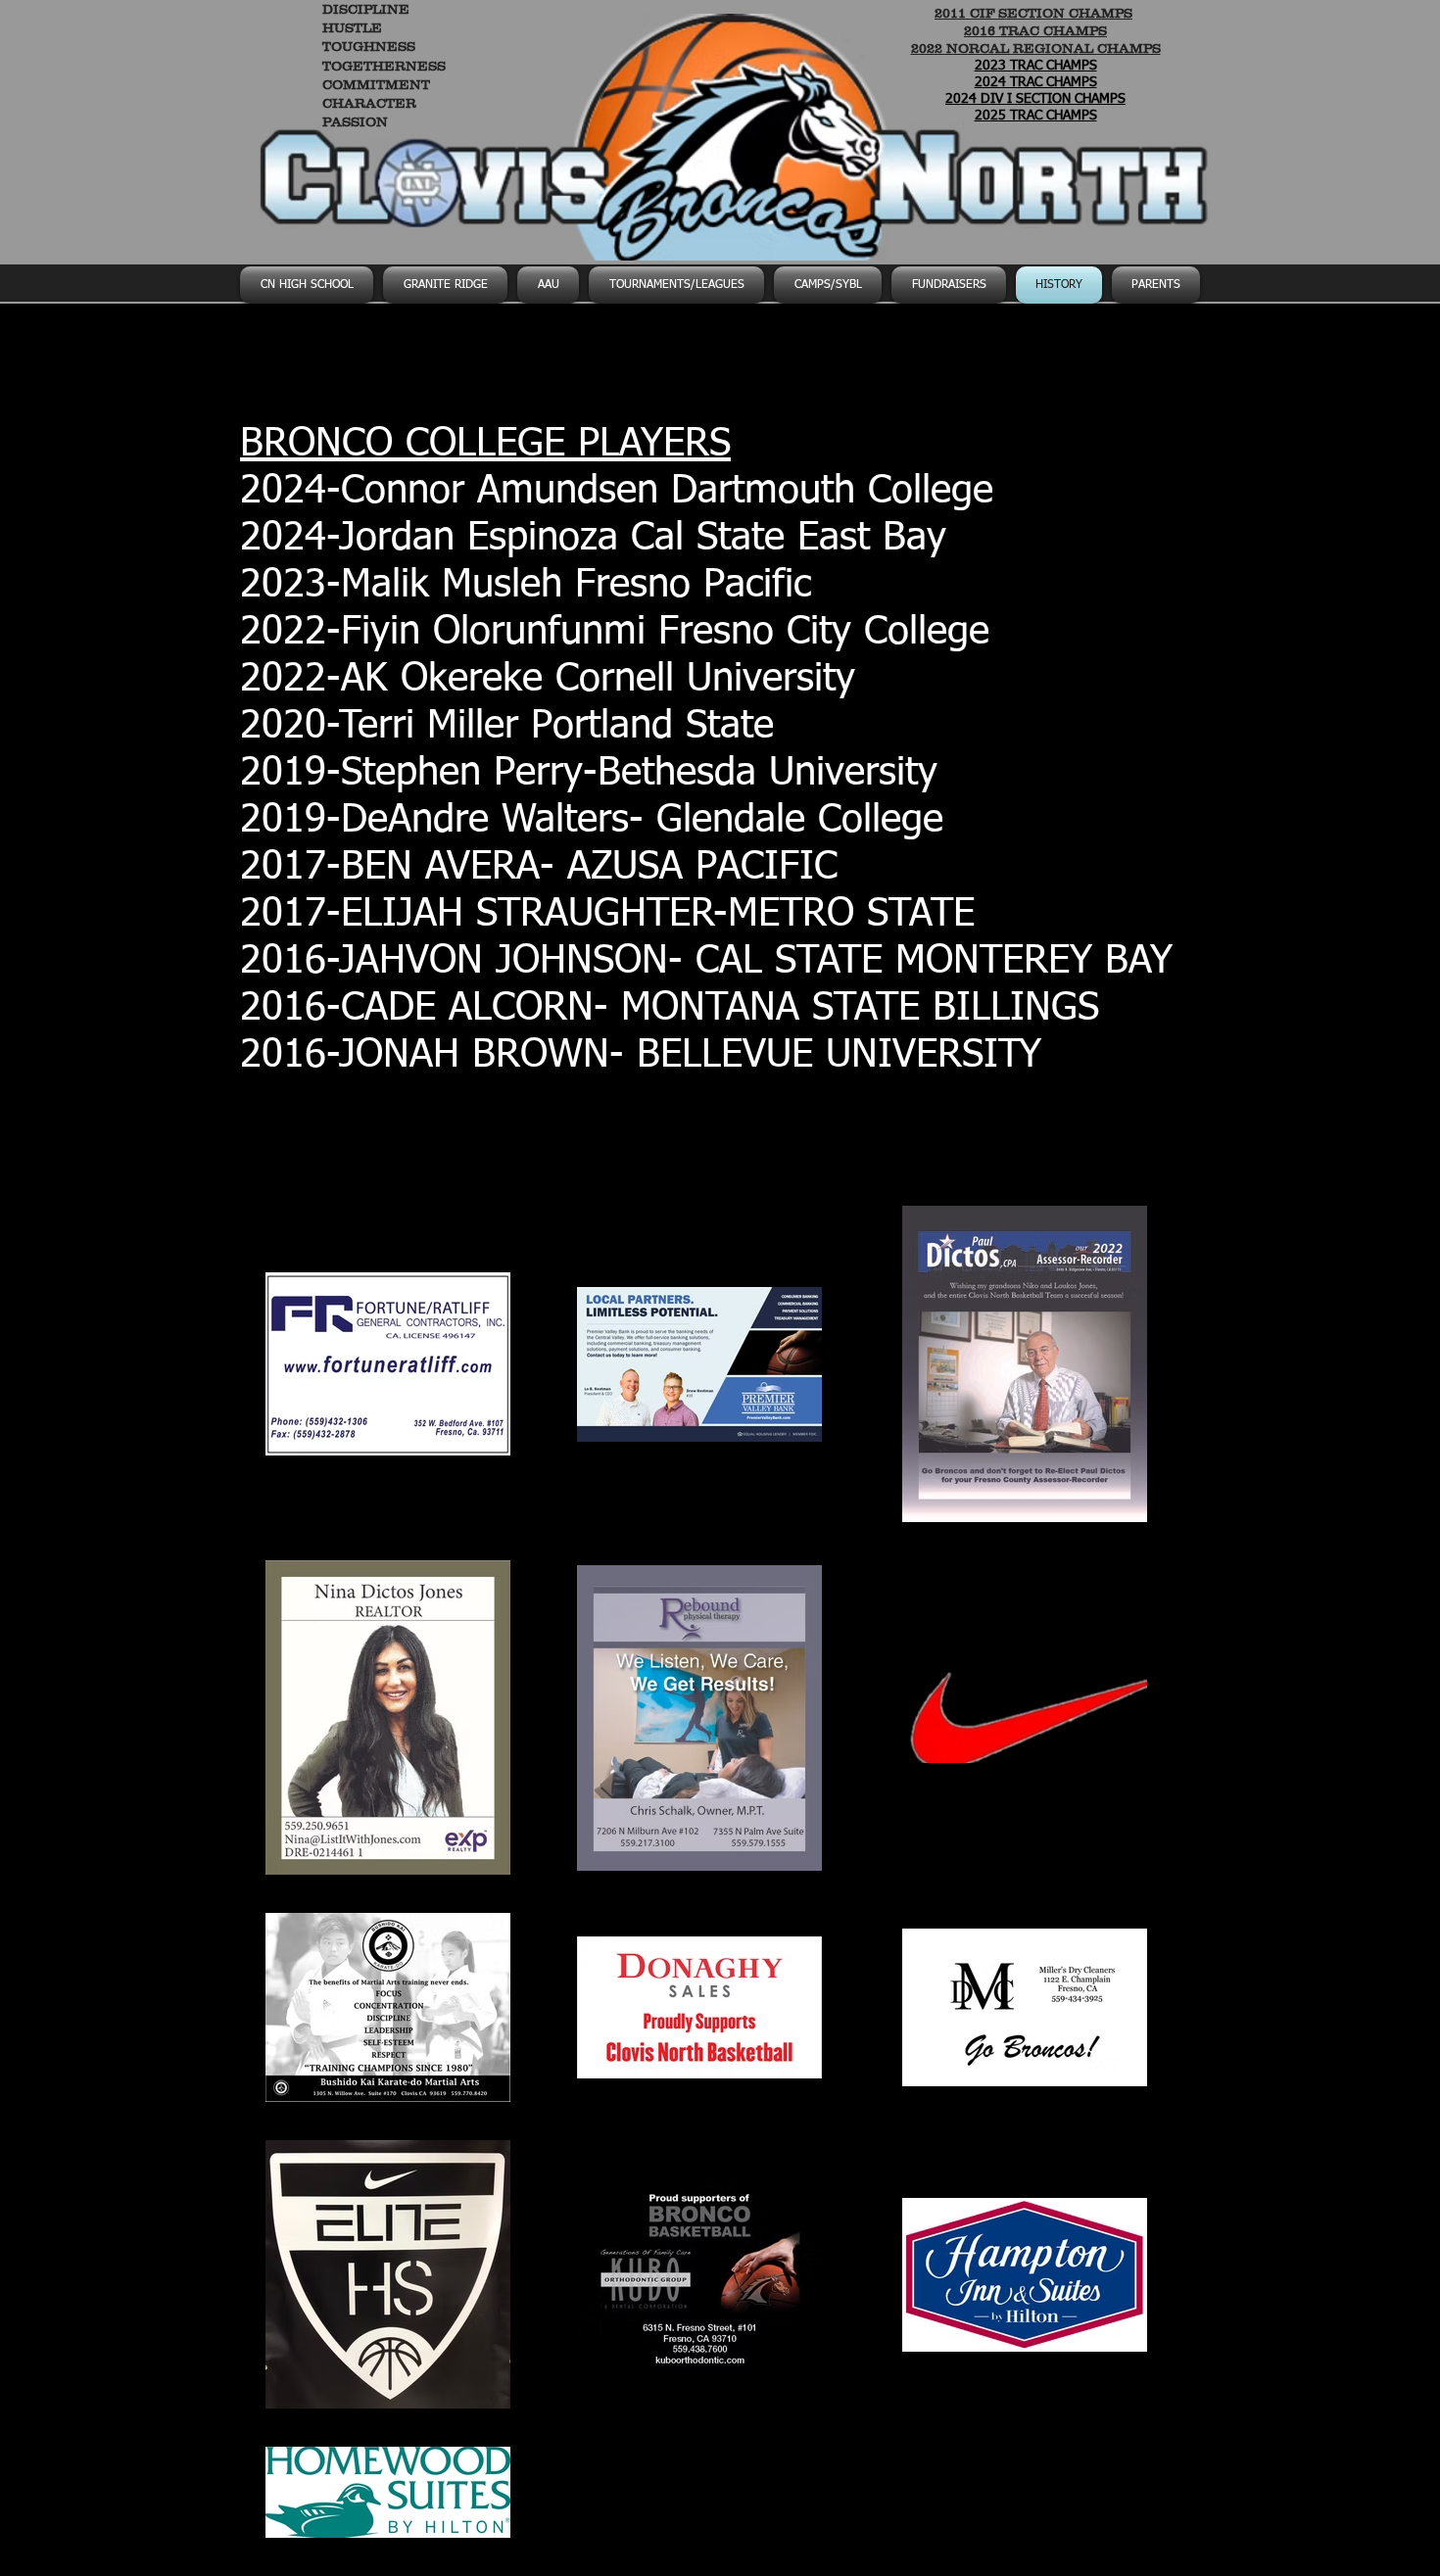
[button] (828, 285)
